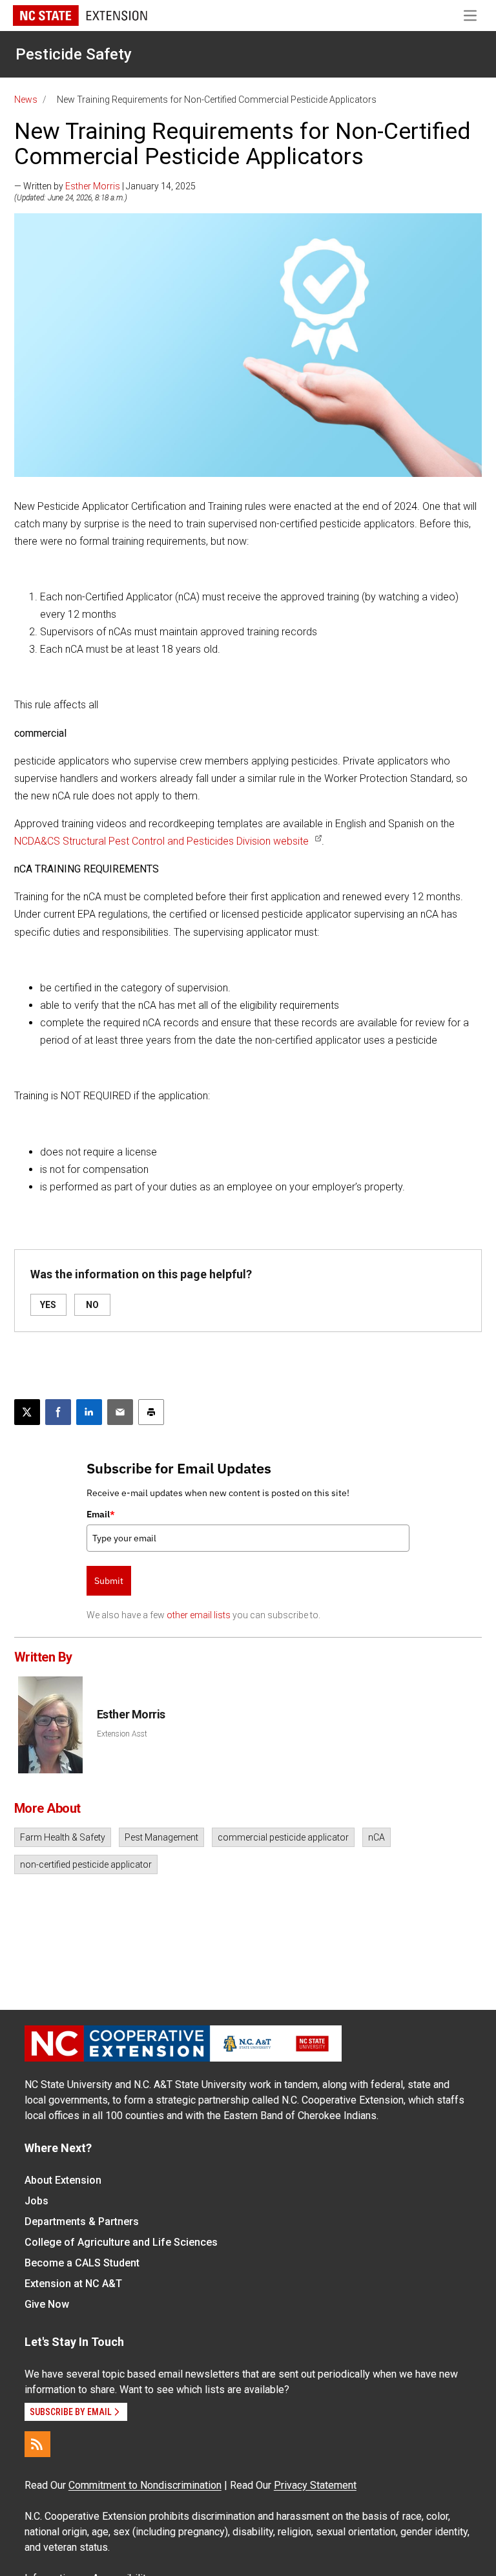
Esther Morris (93, 186)
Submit (109, 1581)
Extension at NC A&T (73, 2284)
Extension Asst (122, 1734)
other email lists (199, 1615)
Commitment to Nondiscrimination (145, 2485)
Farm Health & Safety (63, 1837)
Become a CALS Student (82, 2263)
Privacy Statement (315, 2485)
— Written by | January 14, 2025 (105, 186)
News (26, 100)
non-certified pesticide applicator (86, 1864)
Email (101, 1514)
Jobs (36, 2201)
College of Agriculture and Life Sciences (121, 2242)
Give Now (47, 2304)
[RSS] (37, 2444)
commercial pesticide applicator (283, 1837)
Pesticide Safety (74, 54)
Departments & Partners (82, 2222)
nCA (377, 1837)
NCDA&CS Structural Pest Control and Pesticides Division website (161, 841)
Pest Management (161, 1837)
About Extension (63, 2180)
